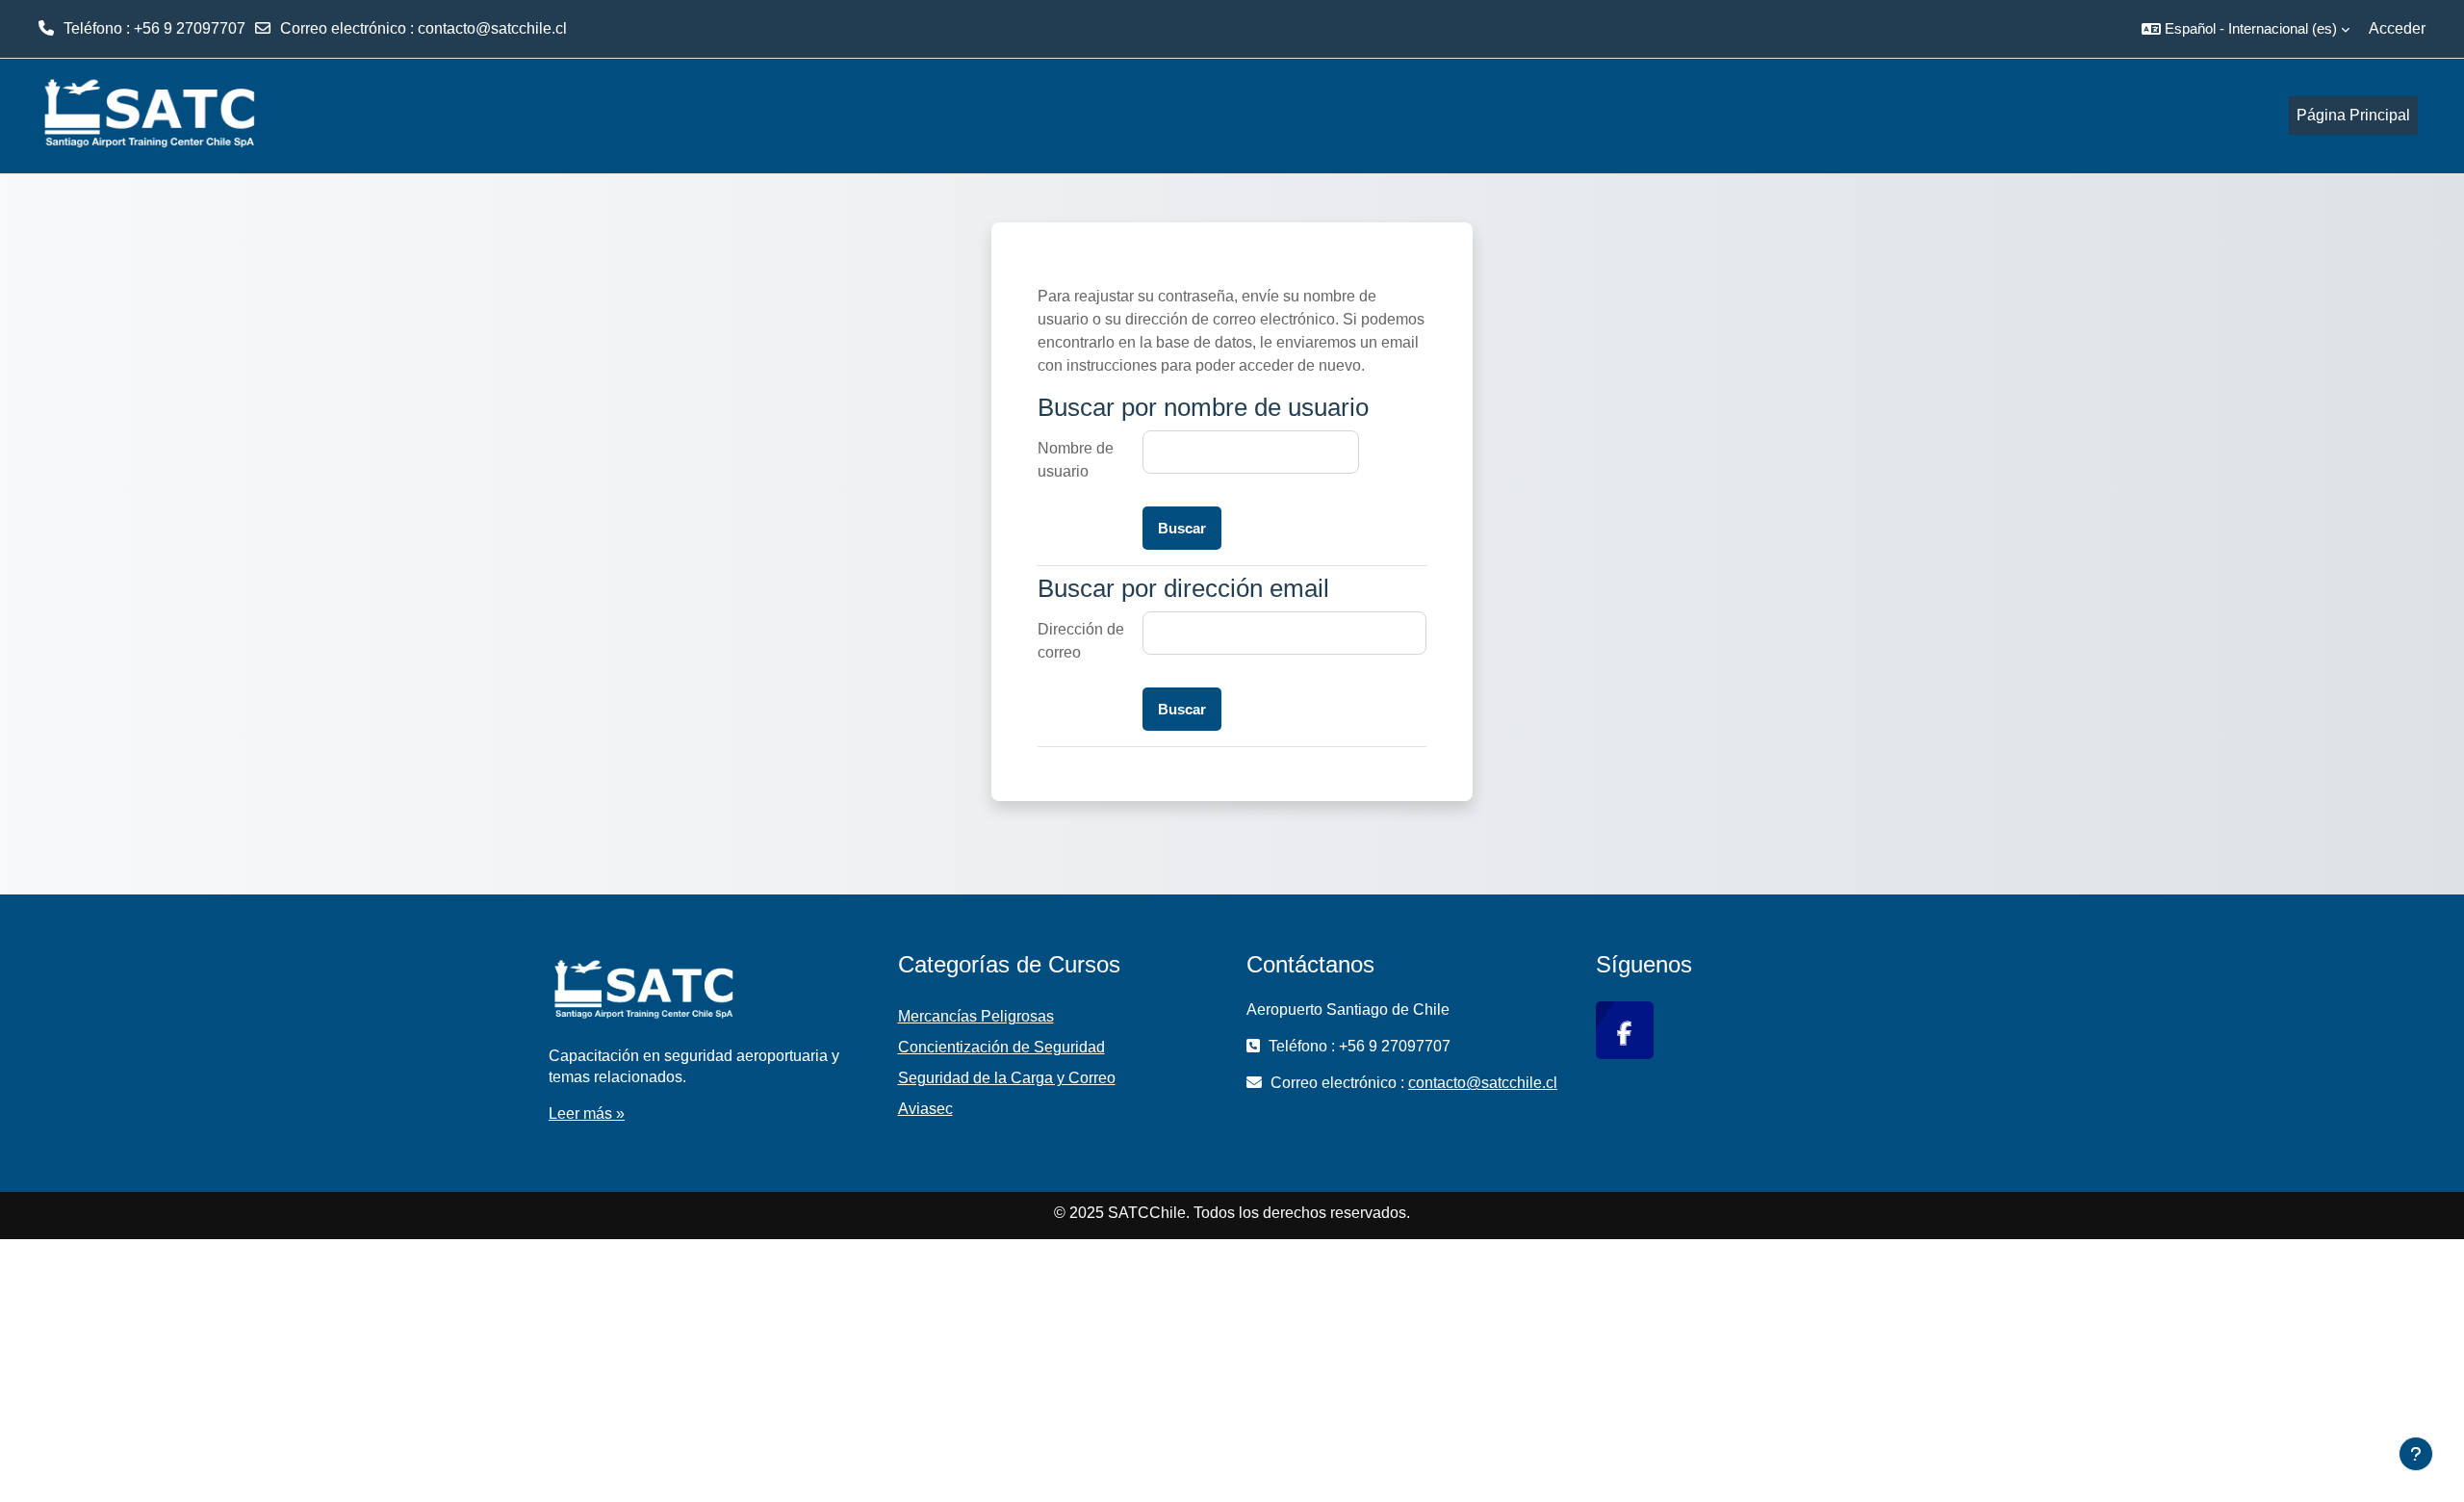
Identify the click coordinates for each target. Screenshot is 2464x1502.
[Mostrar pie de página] (2416, 1454)
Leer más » (587, 1114)
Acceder (2397, 28)
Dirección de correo (1081, 641)
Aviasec (925, 1109)
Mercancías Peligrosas (976, 1016)
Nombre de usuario (1076, 460)
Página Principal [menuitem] (2353, 115)
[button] (2246, 29)
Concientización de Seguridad (1001, 1047)
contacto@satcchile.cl (492, 28)
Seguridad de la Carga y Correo (1007, 1078)
